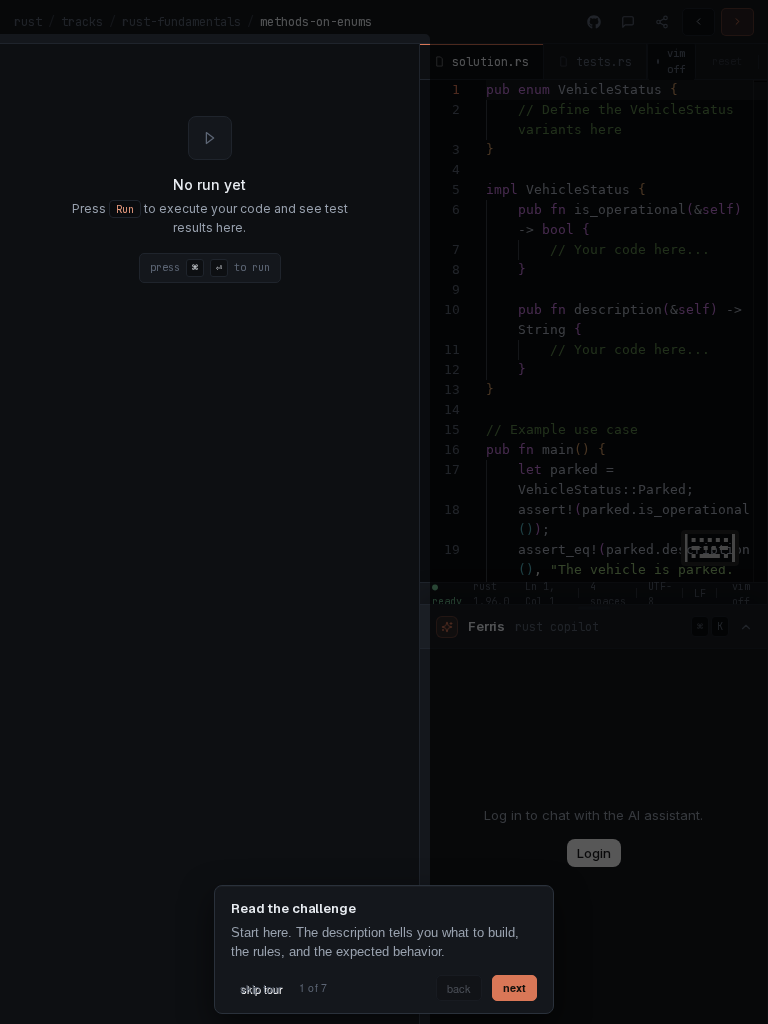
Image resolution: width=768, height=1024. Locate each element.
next (514, 987)
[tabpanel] (209, 199)
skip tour (261, 988)
